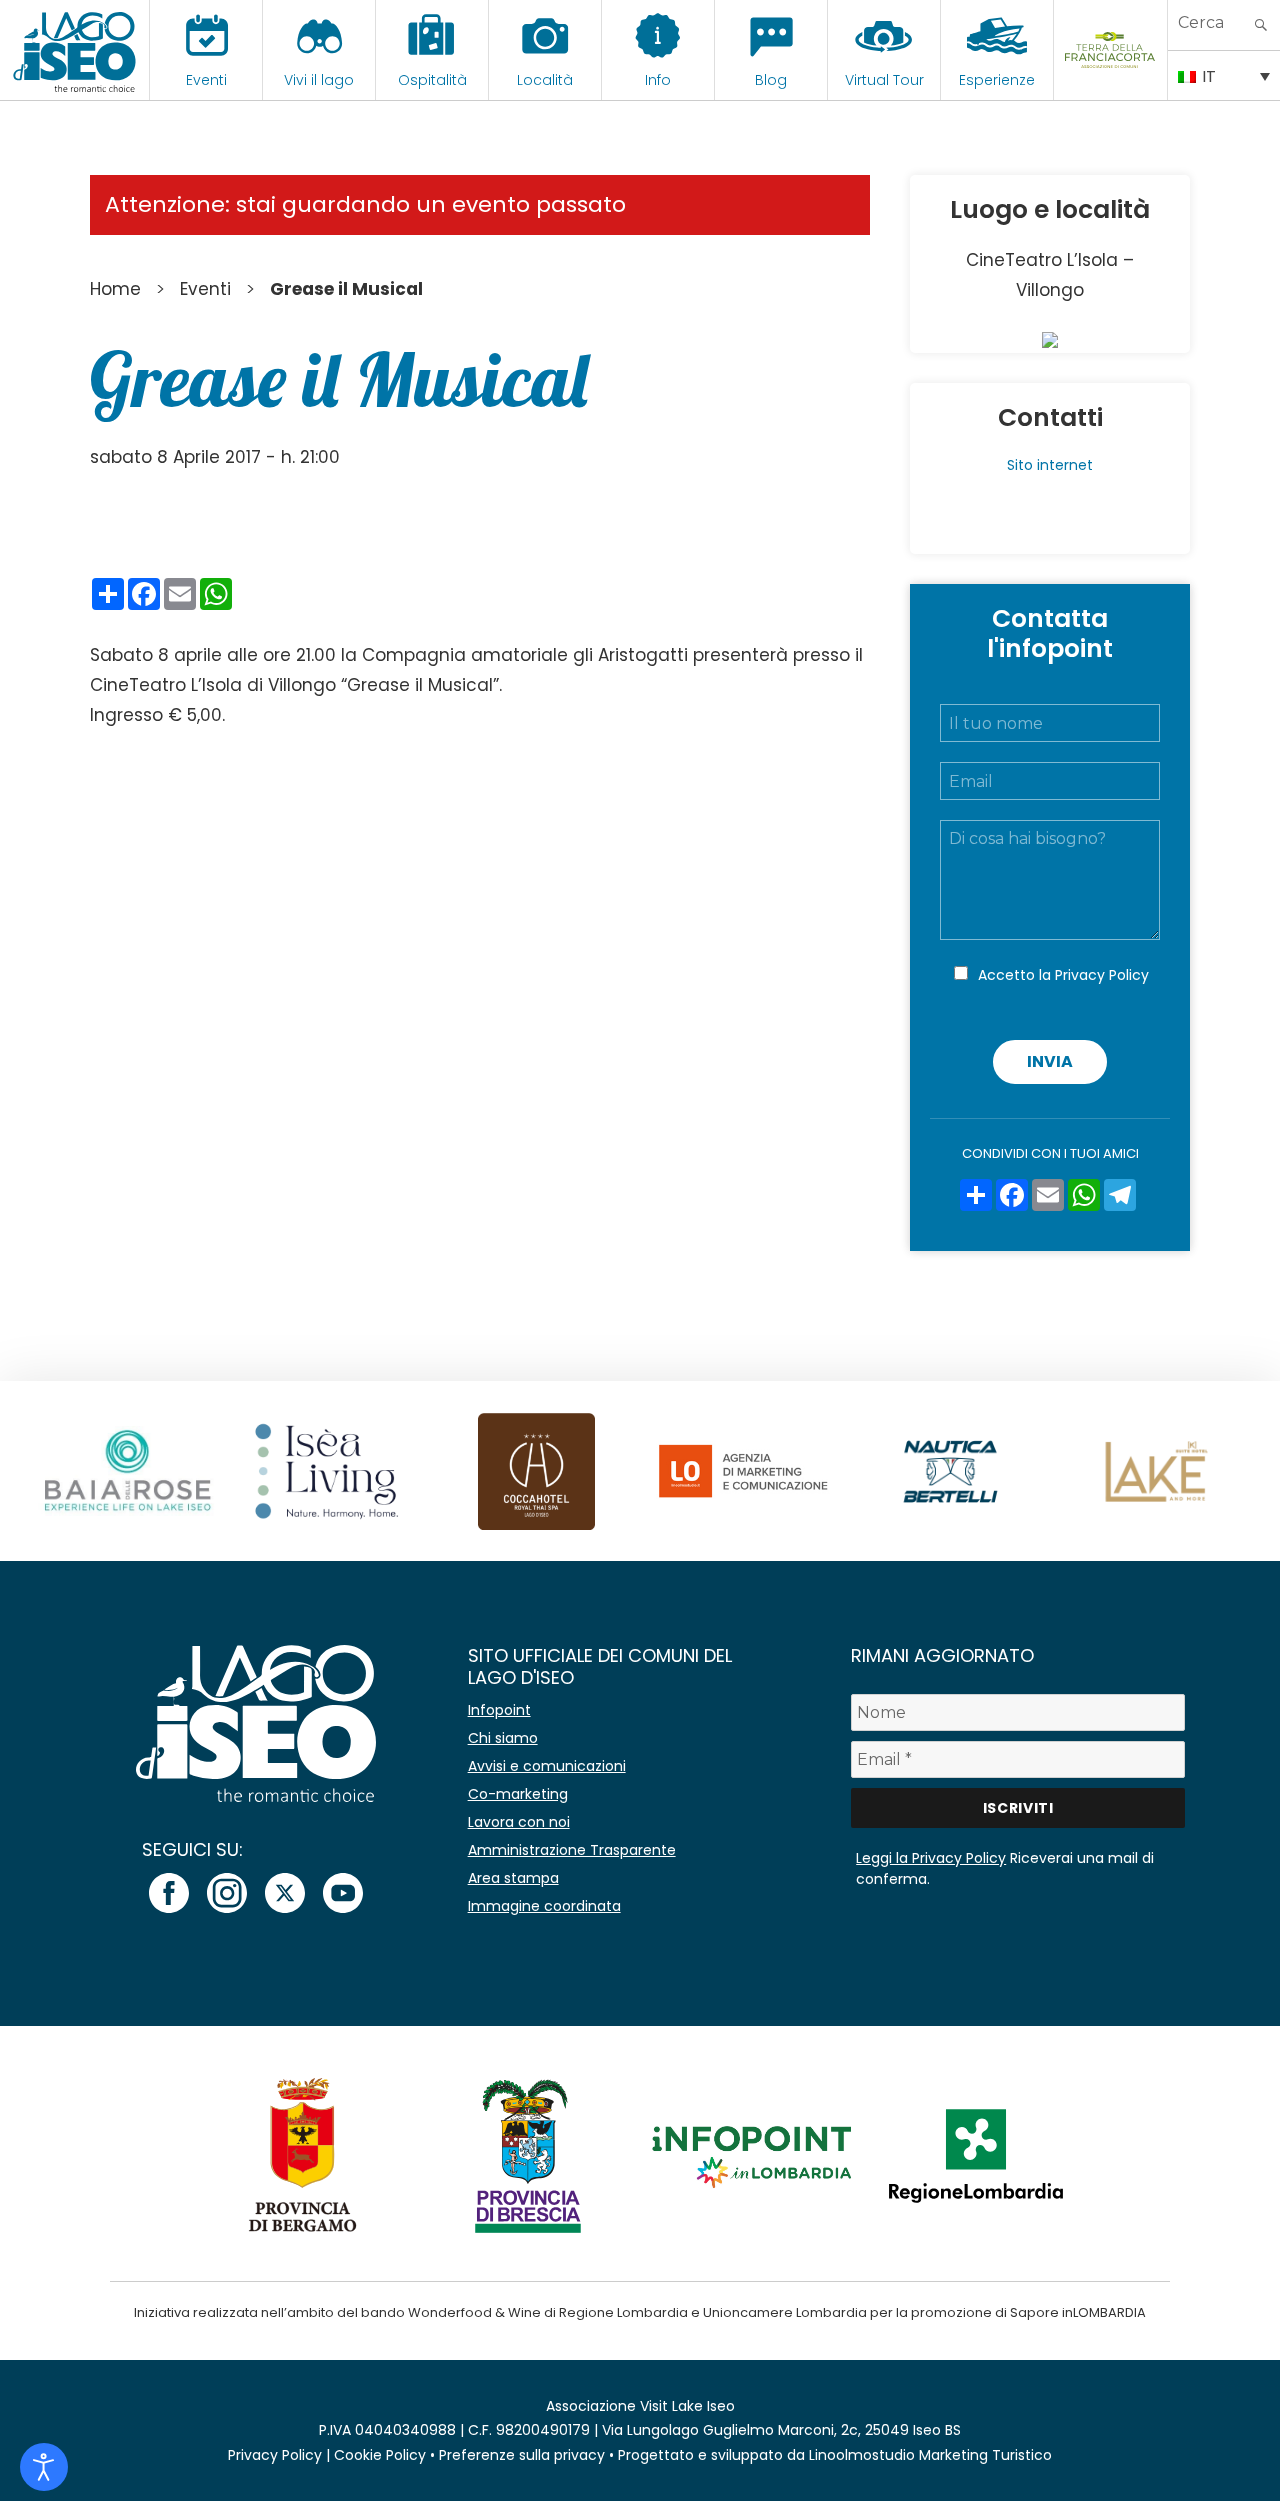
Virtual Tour (884, 80)
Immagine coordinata (544, 1906)
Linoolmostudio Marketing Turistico (930, 2455)
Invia (1050, 1061)
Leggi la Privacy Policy (931, 1858)
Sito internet (1050, 465)
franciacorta (1110, 80)
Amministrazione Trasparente (572, 1850)
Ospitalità (432, 80)
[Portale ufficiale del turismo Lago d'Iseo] (74, 50)
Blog (771, 80)
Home (115, 289)
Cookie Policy (380, 2455)
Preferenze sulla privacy (522, 2455)
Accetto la (1063, 975)
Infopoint (499, 1710)
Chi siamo (503, 1738)
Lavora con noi (519, 1822)
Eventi (206, 80)
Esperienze (997, 80)
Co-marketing (518, 1794)
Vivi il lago (319, 80)
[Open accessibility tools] (44, 2467)
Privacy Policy (1102, 975)
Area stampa (513, 1878)
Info (658, 80)
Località (545, 80)
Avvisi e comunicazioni (547, 1766)
